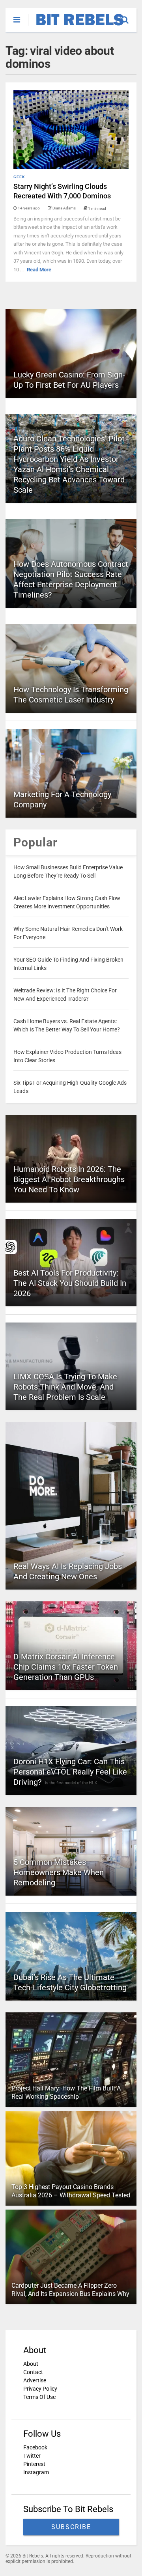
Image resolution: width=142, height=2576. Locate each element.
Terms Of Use (39, 2397)
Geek (19, 177)
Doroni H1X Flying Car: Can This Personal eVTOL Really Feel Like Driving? (70, 1772)
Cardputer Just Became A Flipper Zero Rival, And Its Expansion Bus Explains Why (70, 2290)
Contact (33, 2372)
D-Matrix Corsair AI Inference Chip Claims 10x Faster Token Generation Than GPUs (66, 1667)
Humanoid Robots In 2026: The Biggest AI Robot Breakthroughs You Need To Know (69, 1179)
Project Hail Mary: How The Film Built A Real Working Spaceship (66, 2092)
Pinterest (34, 2464)
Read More (39, 270)
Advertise (35, 2380)
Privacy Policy (40, 2389)
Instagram (36, 2472)
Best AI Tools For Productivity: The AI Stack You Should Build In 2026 (70, 1283)
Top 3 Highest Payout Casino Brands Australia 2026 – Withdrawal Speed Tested (71, 2191)
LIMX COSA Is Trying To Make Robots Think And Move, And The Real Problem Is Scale (65, 1387)
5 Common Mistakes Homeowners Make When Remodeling (59, 1872)
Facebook (35, 2447)
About (31, 2364)
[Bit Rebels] (76, 26)
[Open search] (129, 16)
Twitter (32, 2456)
